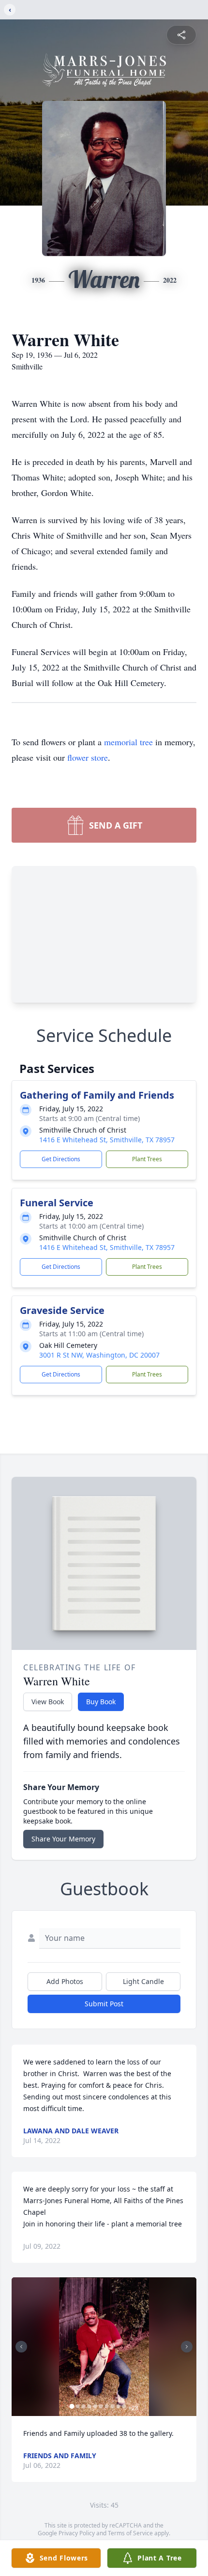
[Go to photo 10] (124, 2406)
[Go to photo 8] (113, 2406)
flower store (88, 757)
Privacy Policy (77, 2533)
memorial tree (128, 742)
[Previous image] (21, 2347)
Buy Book (101, 1702)
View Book (48, 1702)
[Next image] (187, 2347)
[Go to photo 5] (95, 2406)
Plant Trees (147, 1159)
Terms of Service (130, 2533)
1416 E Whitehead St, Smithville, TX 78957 (107, 1140)
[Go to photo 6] (101, 2406)
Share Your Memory (63, 1839)
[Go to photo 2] (78, 2406)
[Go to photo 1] (72, 2406)
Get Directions (61, 1159)
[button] (104, 2347)
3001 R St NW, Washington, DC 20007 (99, 1355)
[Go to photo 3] (84, 2406)
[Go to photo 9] (119, 2406)
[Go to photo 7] (107, 2406)
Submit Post (104, 2004)
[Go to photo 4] (89, 2406)
